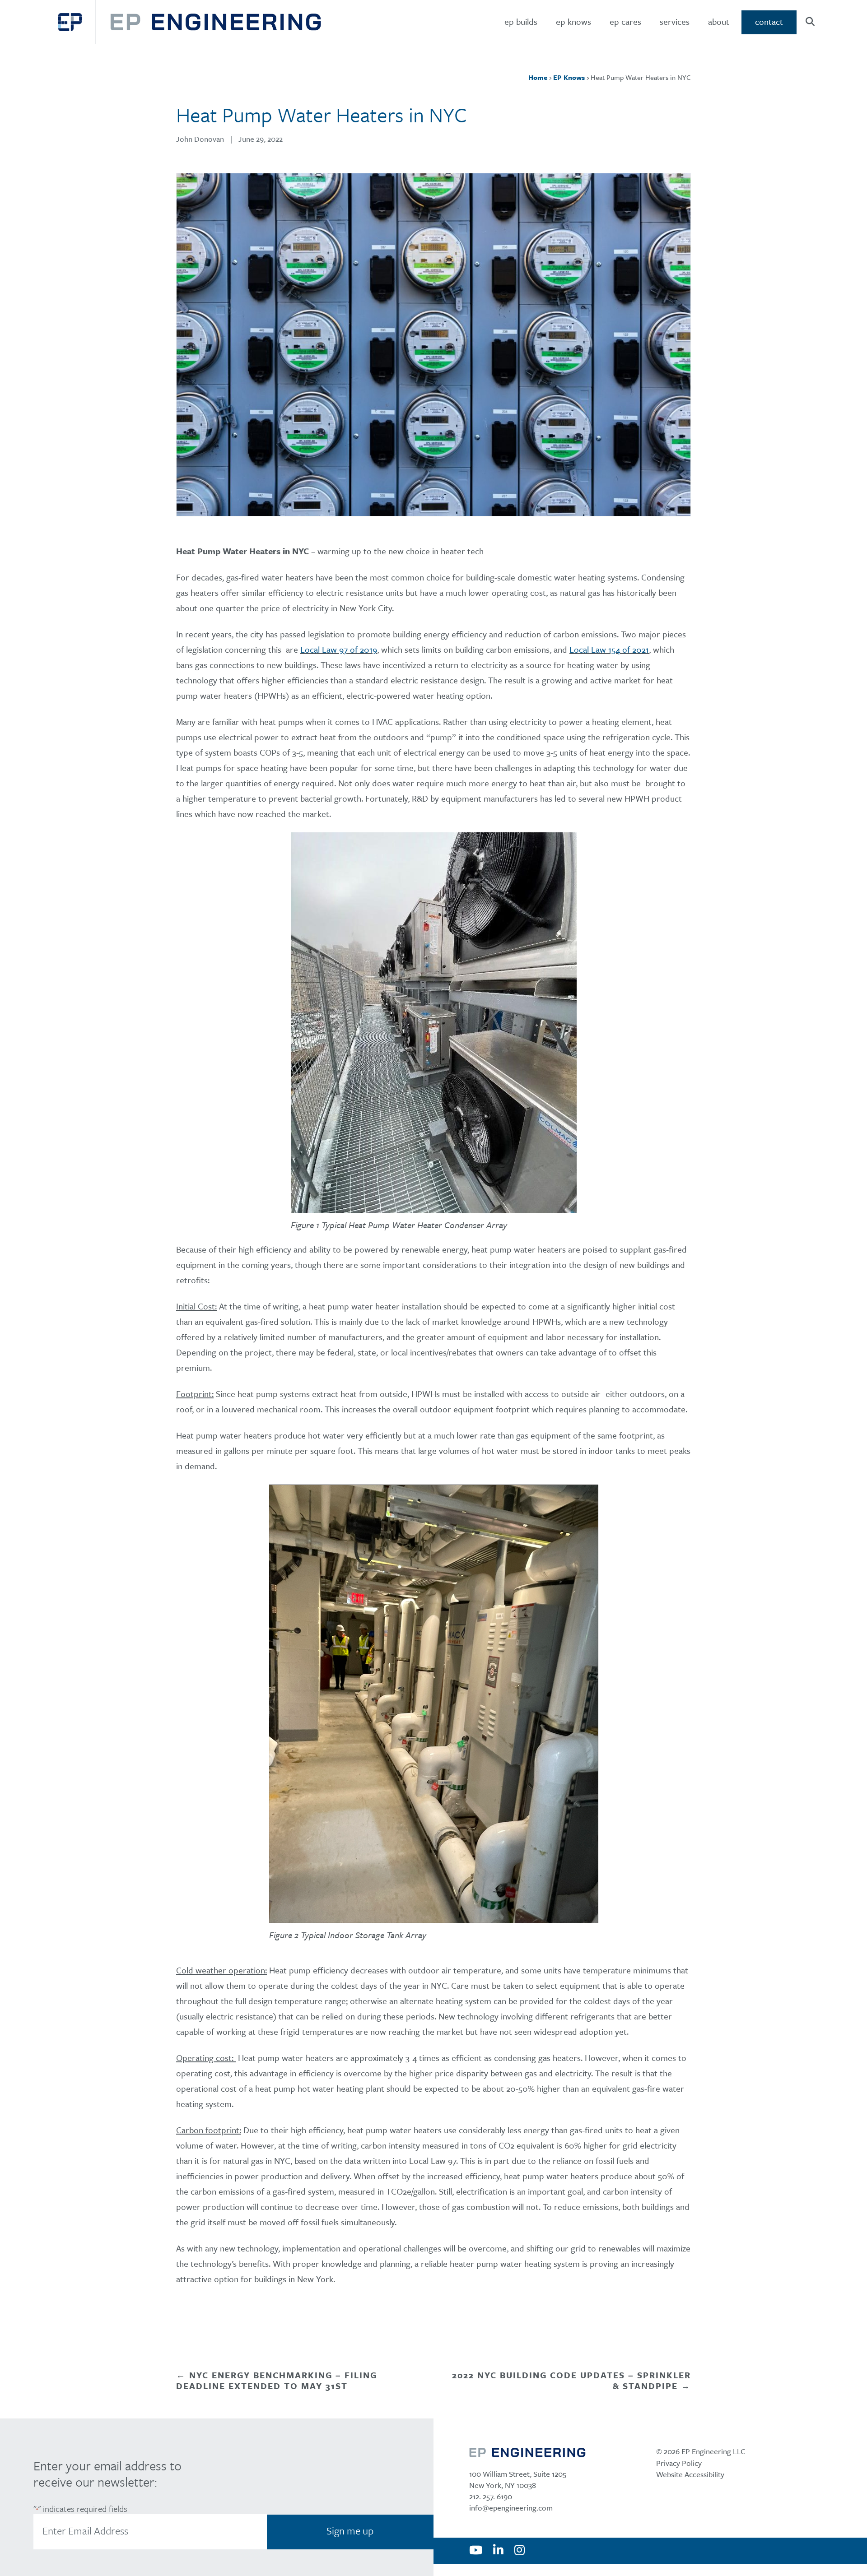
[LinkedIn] (498, 2551)
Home (538, 77)
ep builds (521, 21)
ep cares (625, 21)
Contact (769, 21)
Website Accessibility (690, 2474)
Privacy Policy (679, 2463)
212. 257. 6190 (491, 2496)
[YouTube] (476, 2551)
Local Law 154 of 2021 (609, 649)
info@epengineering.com (511, 2508)
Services (675, 21)
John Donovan (200, 139)
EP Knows (569, 77)
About (719, 21)
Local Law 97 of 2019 (339, 649)
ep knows (573, 21)
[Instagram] (520, 2551)
